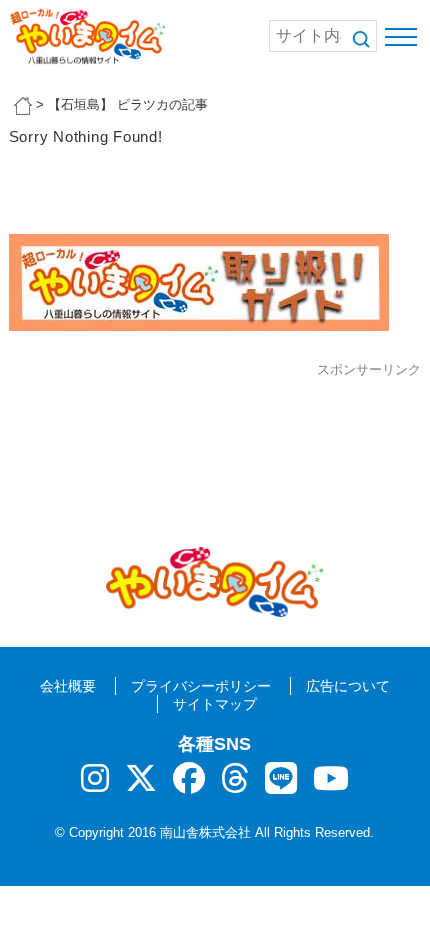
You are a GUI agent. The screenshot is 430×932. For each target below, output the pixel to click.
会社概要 (68, 686)
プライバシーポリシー (201, 686)
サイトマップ (215, 704)
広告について (348, 686)
